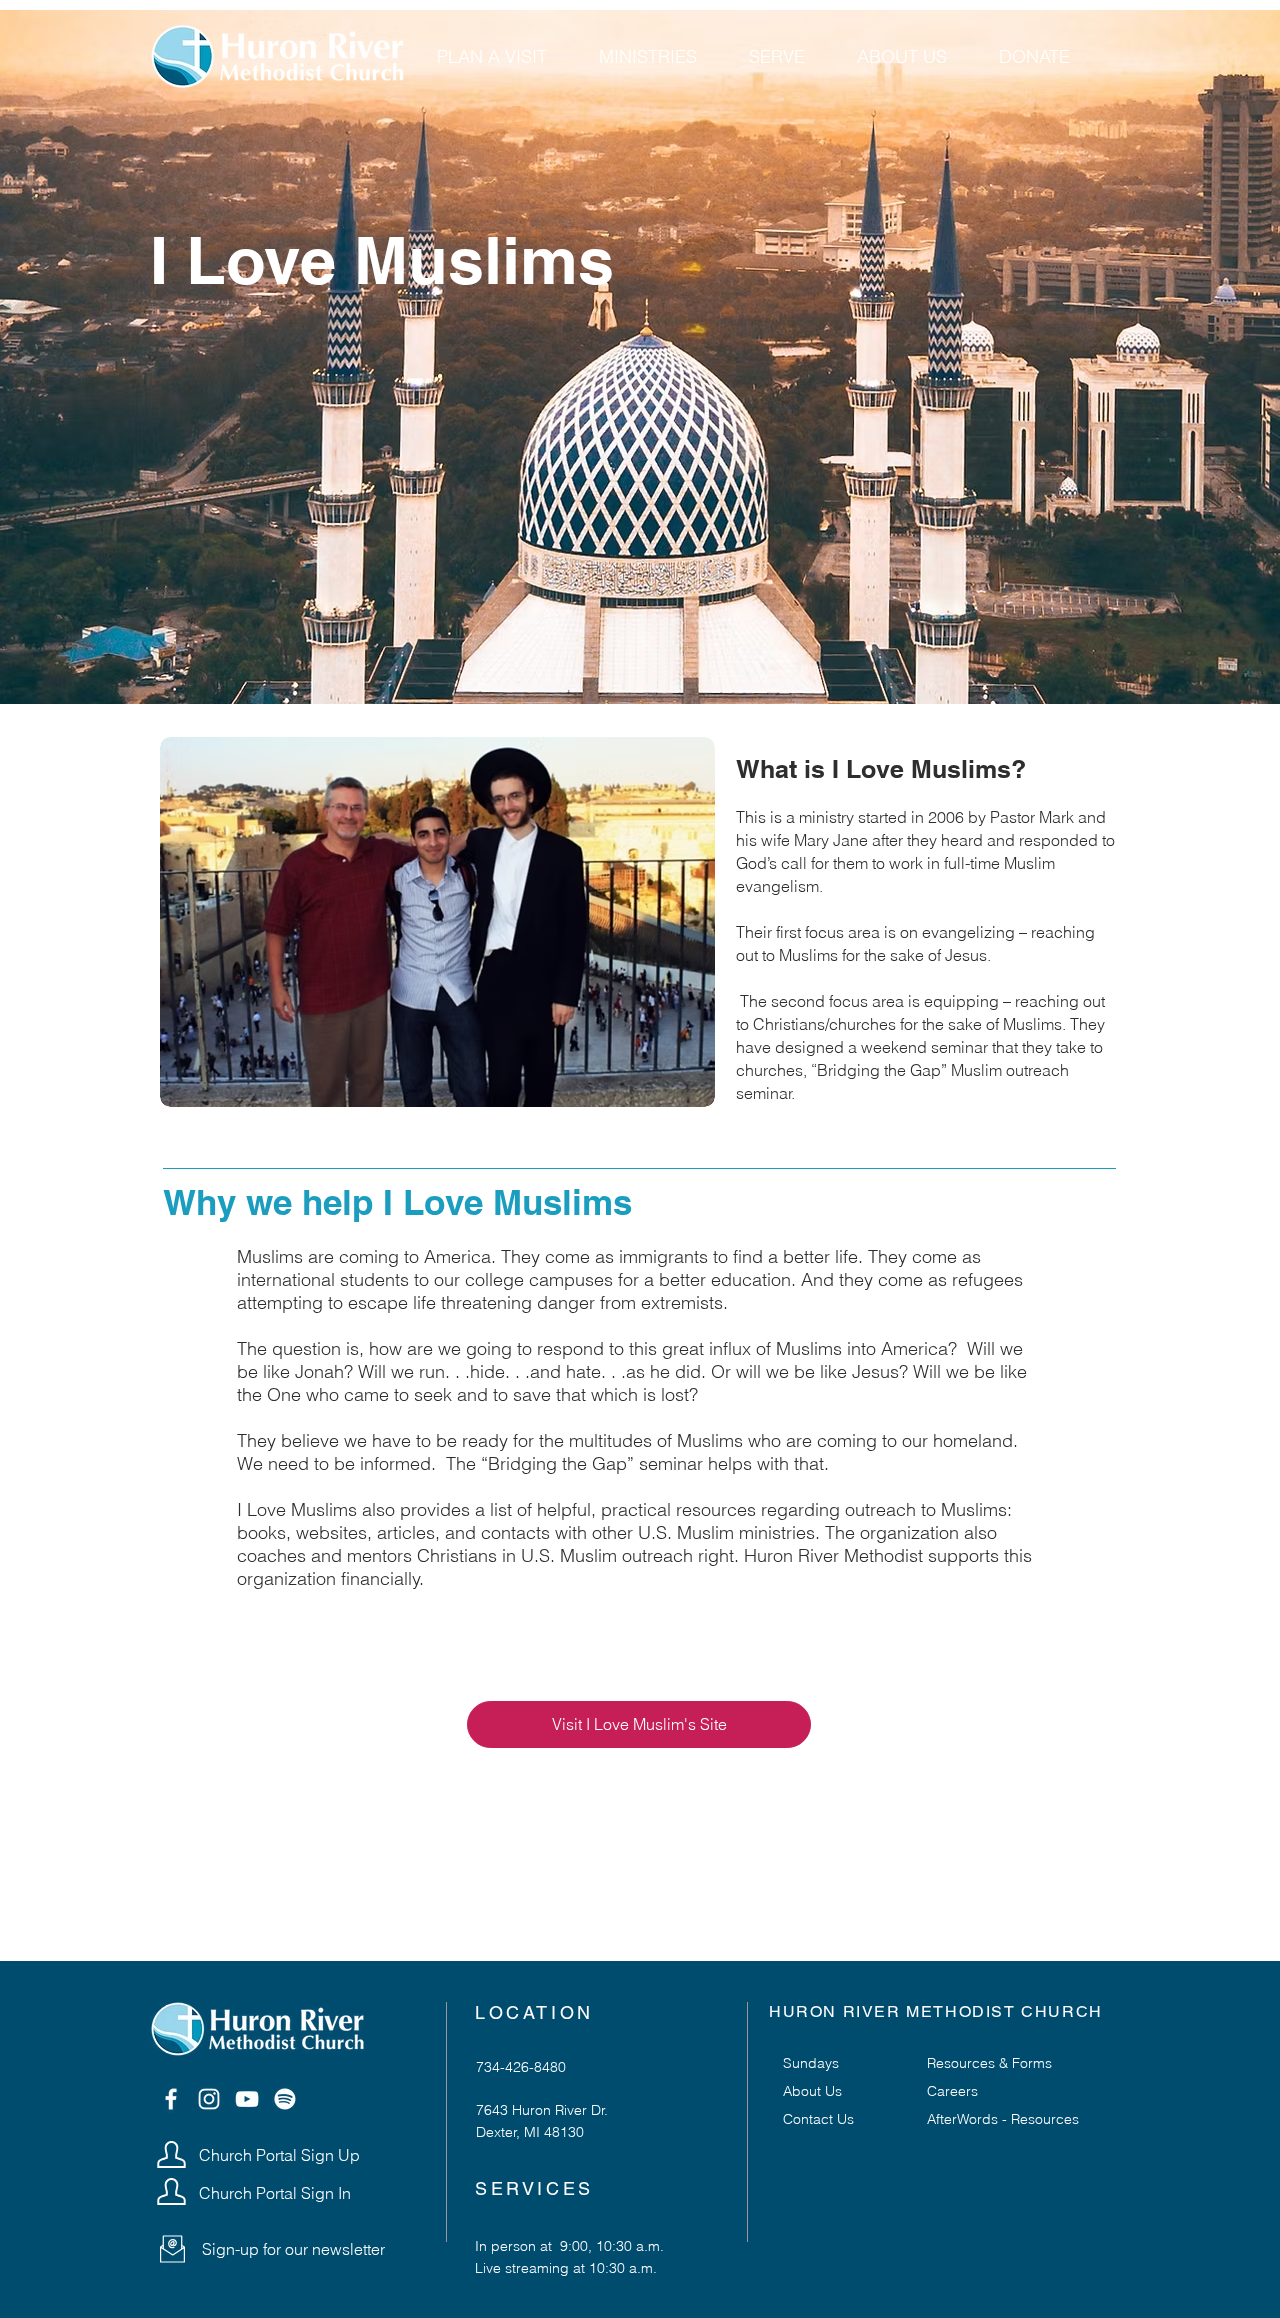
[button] (172, 2249)
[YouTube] (247, 2099)
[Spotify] (285, 2099)
